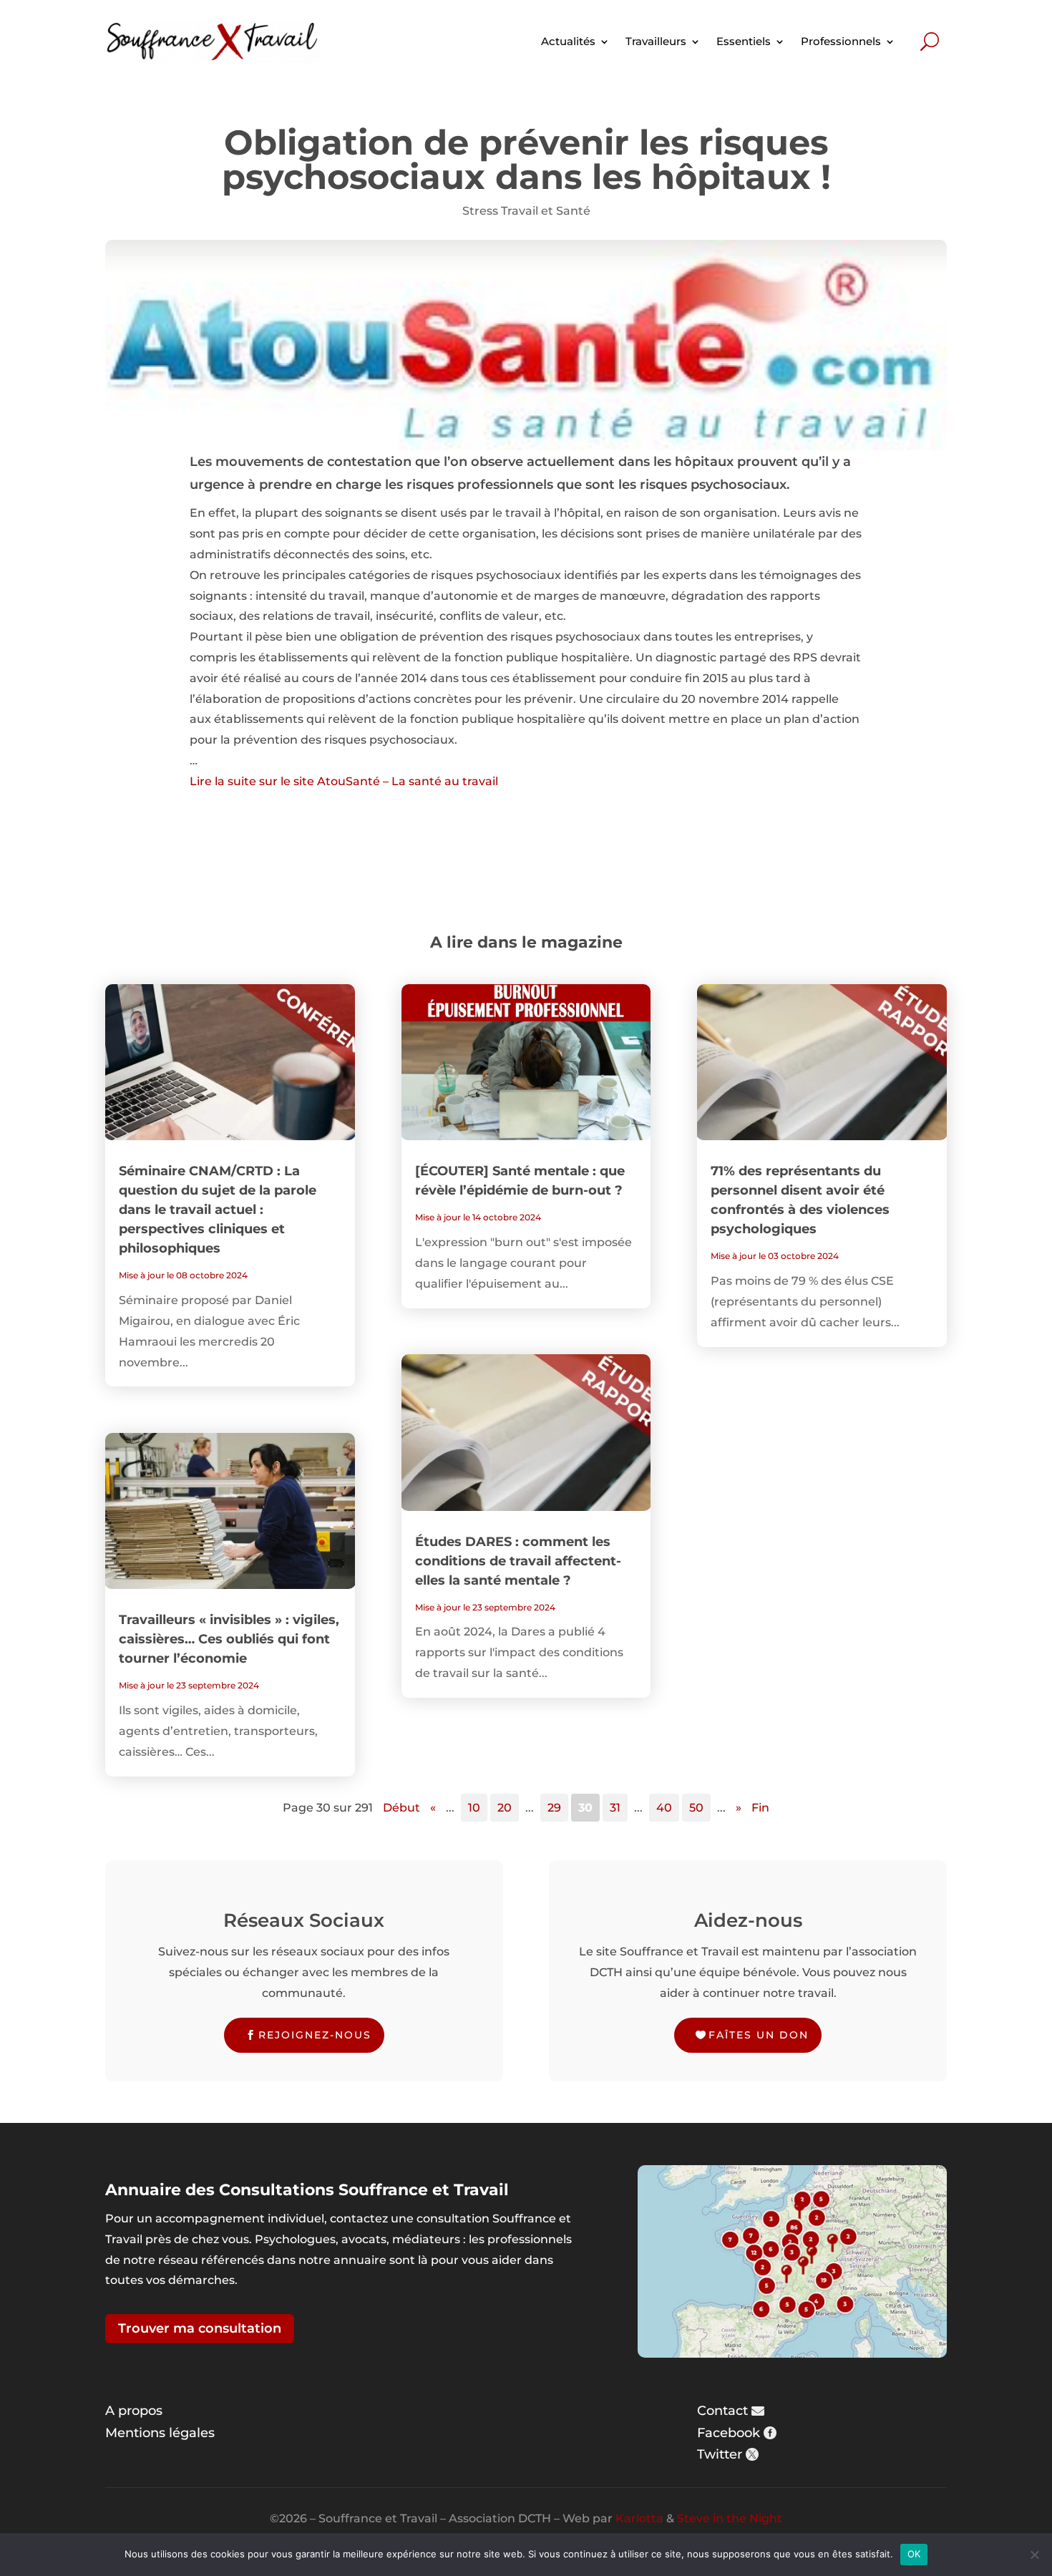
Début (401, 1808)
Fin (760, 1808)
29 (554, 1808)
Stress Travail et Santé (526, 211)
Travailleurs (656, 41)
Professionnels (841, 41)
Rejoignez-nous (315, 2035)
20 (505, 1808)
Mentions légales (160, 2433)
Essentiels (744, 41)
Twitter (720, 2454)
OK (914, 2554)
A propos (134, 2411)
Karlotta (639, 2518)
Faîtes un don (759, 2035)
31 (615, 1808)
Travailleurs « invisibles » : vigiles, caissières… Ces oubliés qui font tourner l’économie (229, 1639)
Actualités (568, 41)
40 (664, 1808)
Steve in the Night (730, 2518)
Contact (722, 2411)
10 (474, 1808)
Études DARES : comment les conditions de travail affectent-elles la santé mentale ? (518, 1561)
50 (696, 1808)
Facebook (729, 2433)
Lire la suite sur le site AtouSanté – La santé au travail (344, 781)
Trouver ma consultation (200, 2328)
